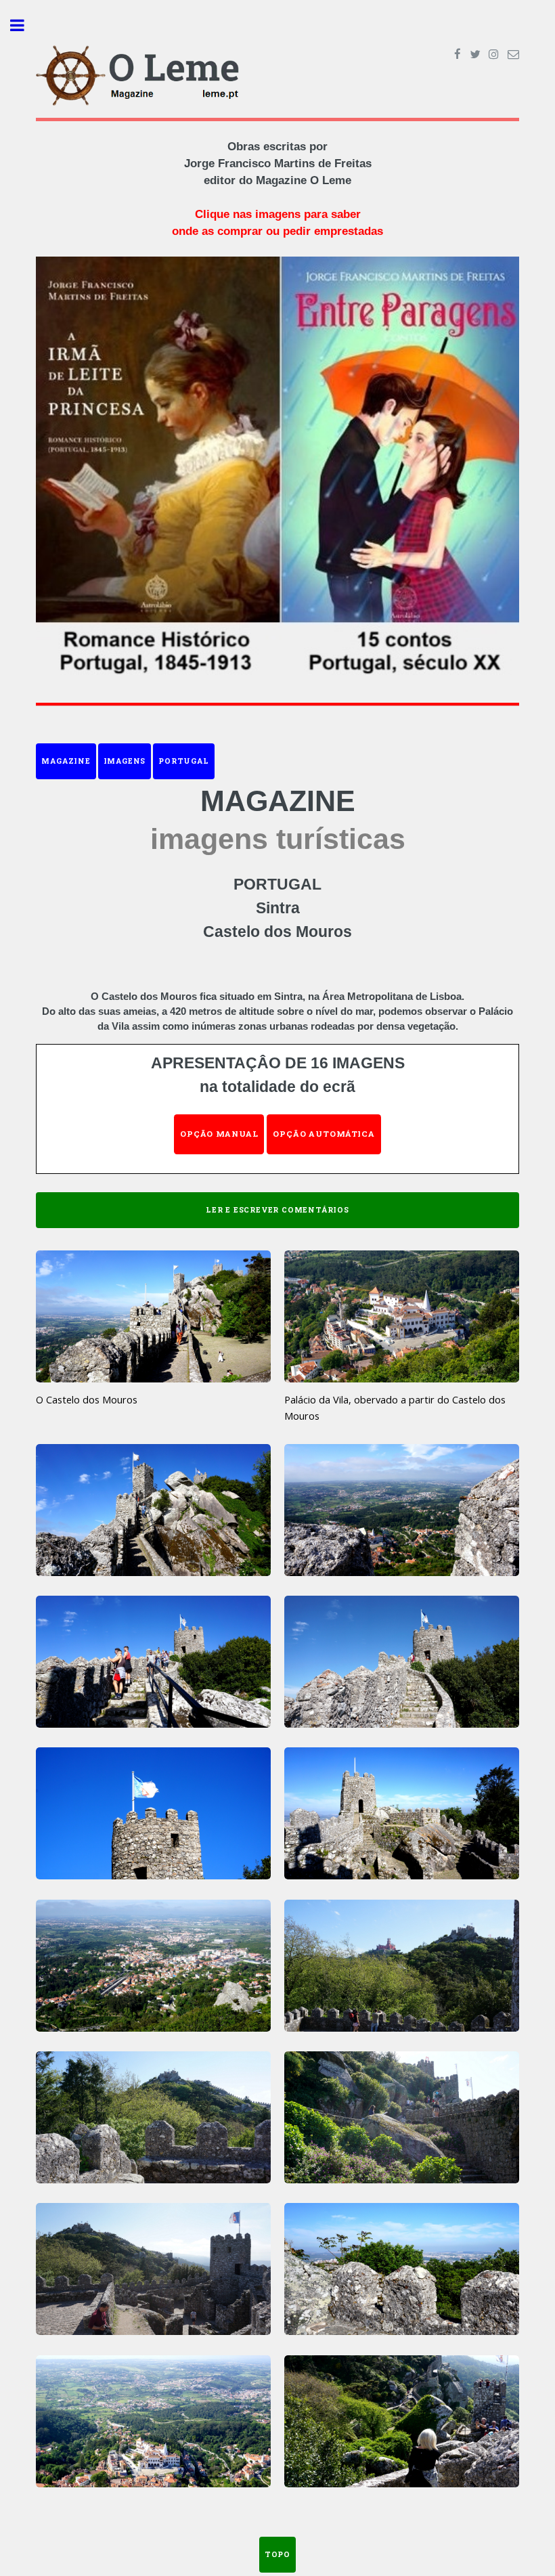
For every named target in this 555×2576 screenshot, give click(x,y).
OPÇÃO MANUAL (219, 1134)
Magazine (66, 761)
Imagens (125, 761)
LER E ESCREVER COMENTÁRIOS (277, 1210)
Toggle (24, 25)
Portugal (183, 761)
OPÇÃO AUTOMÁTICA (324, 1134)
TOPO (277, 2554)
